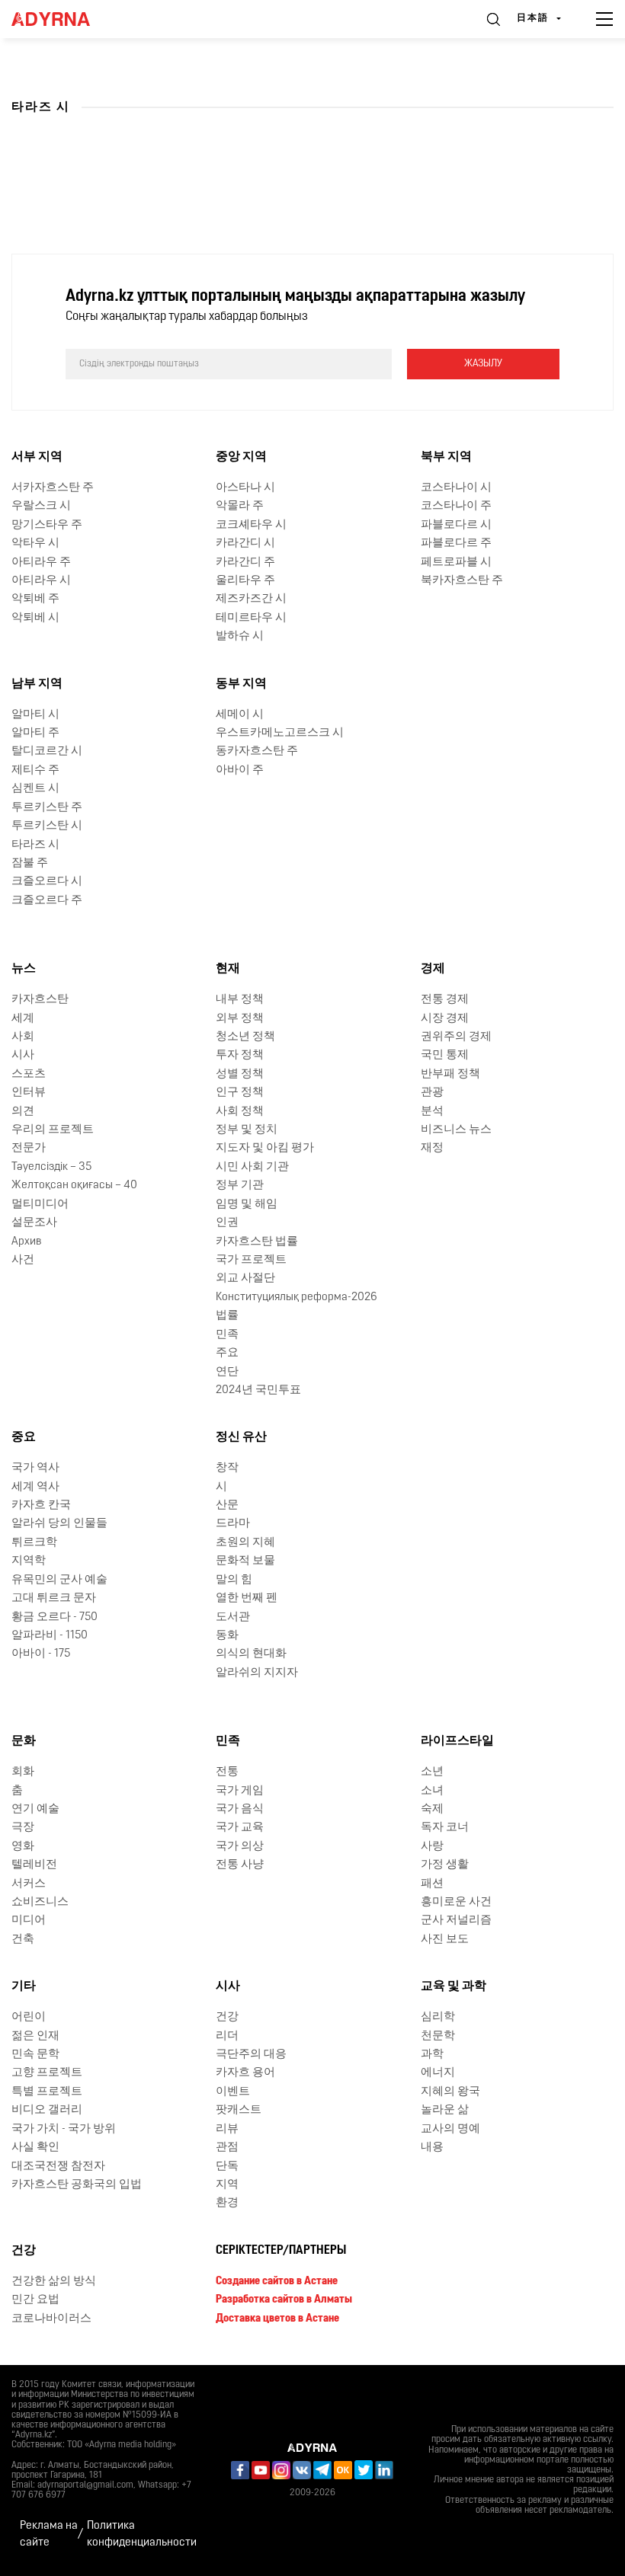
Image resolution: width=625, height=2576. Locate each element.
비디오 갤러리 (47, 2110)
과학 (432, 2055)
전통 (227, 1772)
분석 (432, 1112)
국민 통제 (445, 1055)
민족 (227, 1335)
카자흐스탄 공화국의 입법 (77, 2185)
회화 (23, 1772)
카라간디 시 (245, 543)
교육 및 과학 (454, 1986)
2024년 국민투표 (258, 1390)
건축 (23, 1940)
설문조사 (34, 1223)
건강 (227, 2017)
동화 (227, 1636)
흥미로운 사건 (456, 1902)
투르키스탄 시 (47, 826)
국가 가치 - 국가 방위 (64, 2129)
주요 (227, 1353)
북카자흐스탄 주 (462, 581)
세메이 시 (240, 715)
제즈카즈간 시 (251, 599)
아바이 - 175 (41, 1654)
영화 (23, 1847)
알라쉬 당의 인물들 (59, 1524)
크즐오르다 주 (47, 901)
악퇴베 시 (35, 618)
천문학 (438, 2036)
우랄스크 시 (41, 506)
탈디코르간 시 (47, 751)
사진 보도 (445, 1940)
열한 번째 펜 (247, 1598)
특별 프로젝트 (47, 2092)
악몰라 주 (240, 506)
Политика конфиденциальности (142, 2534)
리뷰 (227, 2129)
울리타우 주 (245, 581)
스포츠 (29, 1074)
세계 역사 (35, 1487)
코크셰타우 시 (251, 525)
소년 (432, 1772)
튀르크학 (34, 1543)
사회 (23, 1037)
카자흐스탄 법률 (257, 1242)
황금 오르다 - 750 (54, 1617)
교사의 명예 (450, 2129)
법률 (227, 1316)
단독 (227, 2167)
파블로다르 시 (456, 525)
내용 (432, 2148)
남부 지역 (37, 684)
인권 (227, 1223)
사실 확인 (35, 2148)
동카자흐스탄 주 (257, 751)
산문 (227, 1505)
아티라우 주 (41, 563)
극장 (23, 1828)
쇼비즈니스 (40, 1902)
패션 (432, 1884)
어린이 (29, 2017)
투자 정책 (240, 1055)
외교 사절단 (245, 1278)
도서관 (233, 1617)
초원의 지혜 (245, 1543)
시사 (23, 1055)
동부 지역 (241, 684)
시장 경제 (445, 1019)
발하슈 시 (240, 636)
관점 (227, 2148)
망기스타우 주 (47, 525)
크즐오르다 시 (47, 882)
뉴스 (24, 969)
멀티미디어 (40, 1205)
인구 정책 (240, 1093)
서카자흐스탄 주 (53, 488)
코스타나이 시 (456, 488)
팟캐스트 (239, 2110)
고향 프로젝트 (47, 2073)
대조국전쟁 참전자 (58, 2167)
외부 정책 (240, 1019)
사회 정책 (240, 1112)
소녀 (432, 1791)
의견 (23, 1112)
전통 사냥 (240, 1865)
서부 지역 (37, 457)
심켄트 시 (35, 789)
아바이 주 (240, 770)
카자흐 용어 (245, 2073)
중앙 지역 (241, 457)
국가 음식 (240, 1809)
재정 (432, 1148)
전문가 (29, 1148)
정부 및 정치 (247, 1130)
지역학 (29, 1561)
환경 (227, 2203)
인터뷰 (29, 1093)
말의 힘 (234, 1580)
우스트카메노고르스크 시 (280, 733)
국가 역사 (35, 1468)
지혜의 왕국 (450, 2092)
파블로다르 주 (456, 543)
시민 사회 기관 (252, 1167)
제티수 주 (35, 770)
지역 (227, 2185)
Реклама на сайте (49, 2534)
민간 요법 (35, 2300)
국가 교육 (240, 1828)
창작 (227, 1468)
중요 (24, 1437)
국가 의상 (240, 1847)
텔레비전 (34, 1865)
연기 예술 (35, 1809)
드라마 (233, 1524)
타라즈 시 (35, 845)
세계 (23, 1019)
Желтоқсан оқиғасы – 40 (74, 1186)
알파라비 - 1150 (50, 1636)
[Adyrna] (69, 19)
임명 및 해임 (247, 1205)
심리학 (438, 2017)
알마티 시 (35, 715)
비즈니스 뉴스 (456, 1130)
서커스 (29, 1884)
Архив (26, 1242)
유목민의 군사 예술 (59, 1580)
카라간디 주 (245, 563)
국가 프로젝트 (251, 1260)
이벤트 (233, 2092)
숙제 (432, 1809)
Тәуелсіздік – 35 (51, 1167)
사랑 (432, 1847)
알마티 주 (35, 733)
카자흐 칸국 (41, 1505)
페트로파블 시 (456, 563)
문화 (24, 1741)
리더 (227, 2036)
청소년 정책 (245, 1037)
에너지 (438, 2073)
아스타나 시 (245, 488)
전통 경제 (445, 1000)
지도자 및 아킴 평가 (265, 1148)
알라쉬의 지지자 (257, 1673)
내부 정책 (240, 1000)
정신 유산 (241, 1437)
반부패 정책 (450, 1074)
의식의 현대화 (251, 1654)
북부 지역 (446, 457)
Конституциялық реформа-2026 (296, 1298)
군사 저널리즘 (456, 1921)
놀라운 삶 (445, 2110)
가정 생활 (445, 1865)
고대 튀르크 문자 (54, 1598)
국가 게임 (240, 1791)
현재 (228, 969)
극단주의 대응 (251, 2055)
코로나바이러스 (51, 2319)
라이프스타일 (457, 1741)
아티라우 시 (41, 581)
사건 (23, 1260)
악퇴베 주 (35, 599)
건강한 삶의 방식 (54, 2282)
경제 (433, 969)
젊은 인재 (35, 2036)
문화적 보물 (245, 1561)
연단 (227, 1372)
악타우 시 (35, 543)
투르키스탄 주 (47, 808)
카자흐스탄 (40, 1000)
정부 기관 (240, 1186)
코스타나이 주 (456, 506)
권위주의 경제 (456, 1037)
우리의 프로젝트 (53, 1130)
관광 (432, 1093)
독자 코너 (445, 1828)
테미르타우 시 (251, 618)
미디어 (29, 1921)
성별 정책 (240, 1074)
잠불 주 (30, 863)
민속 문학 (35, 2055)
